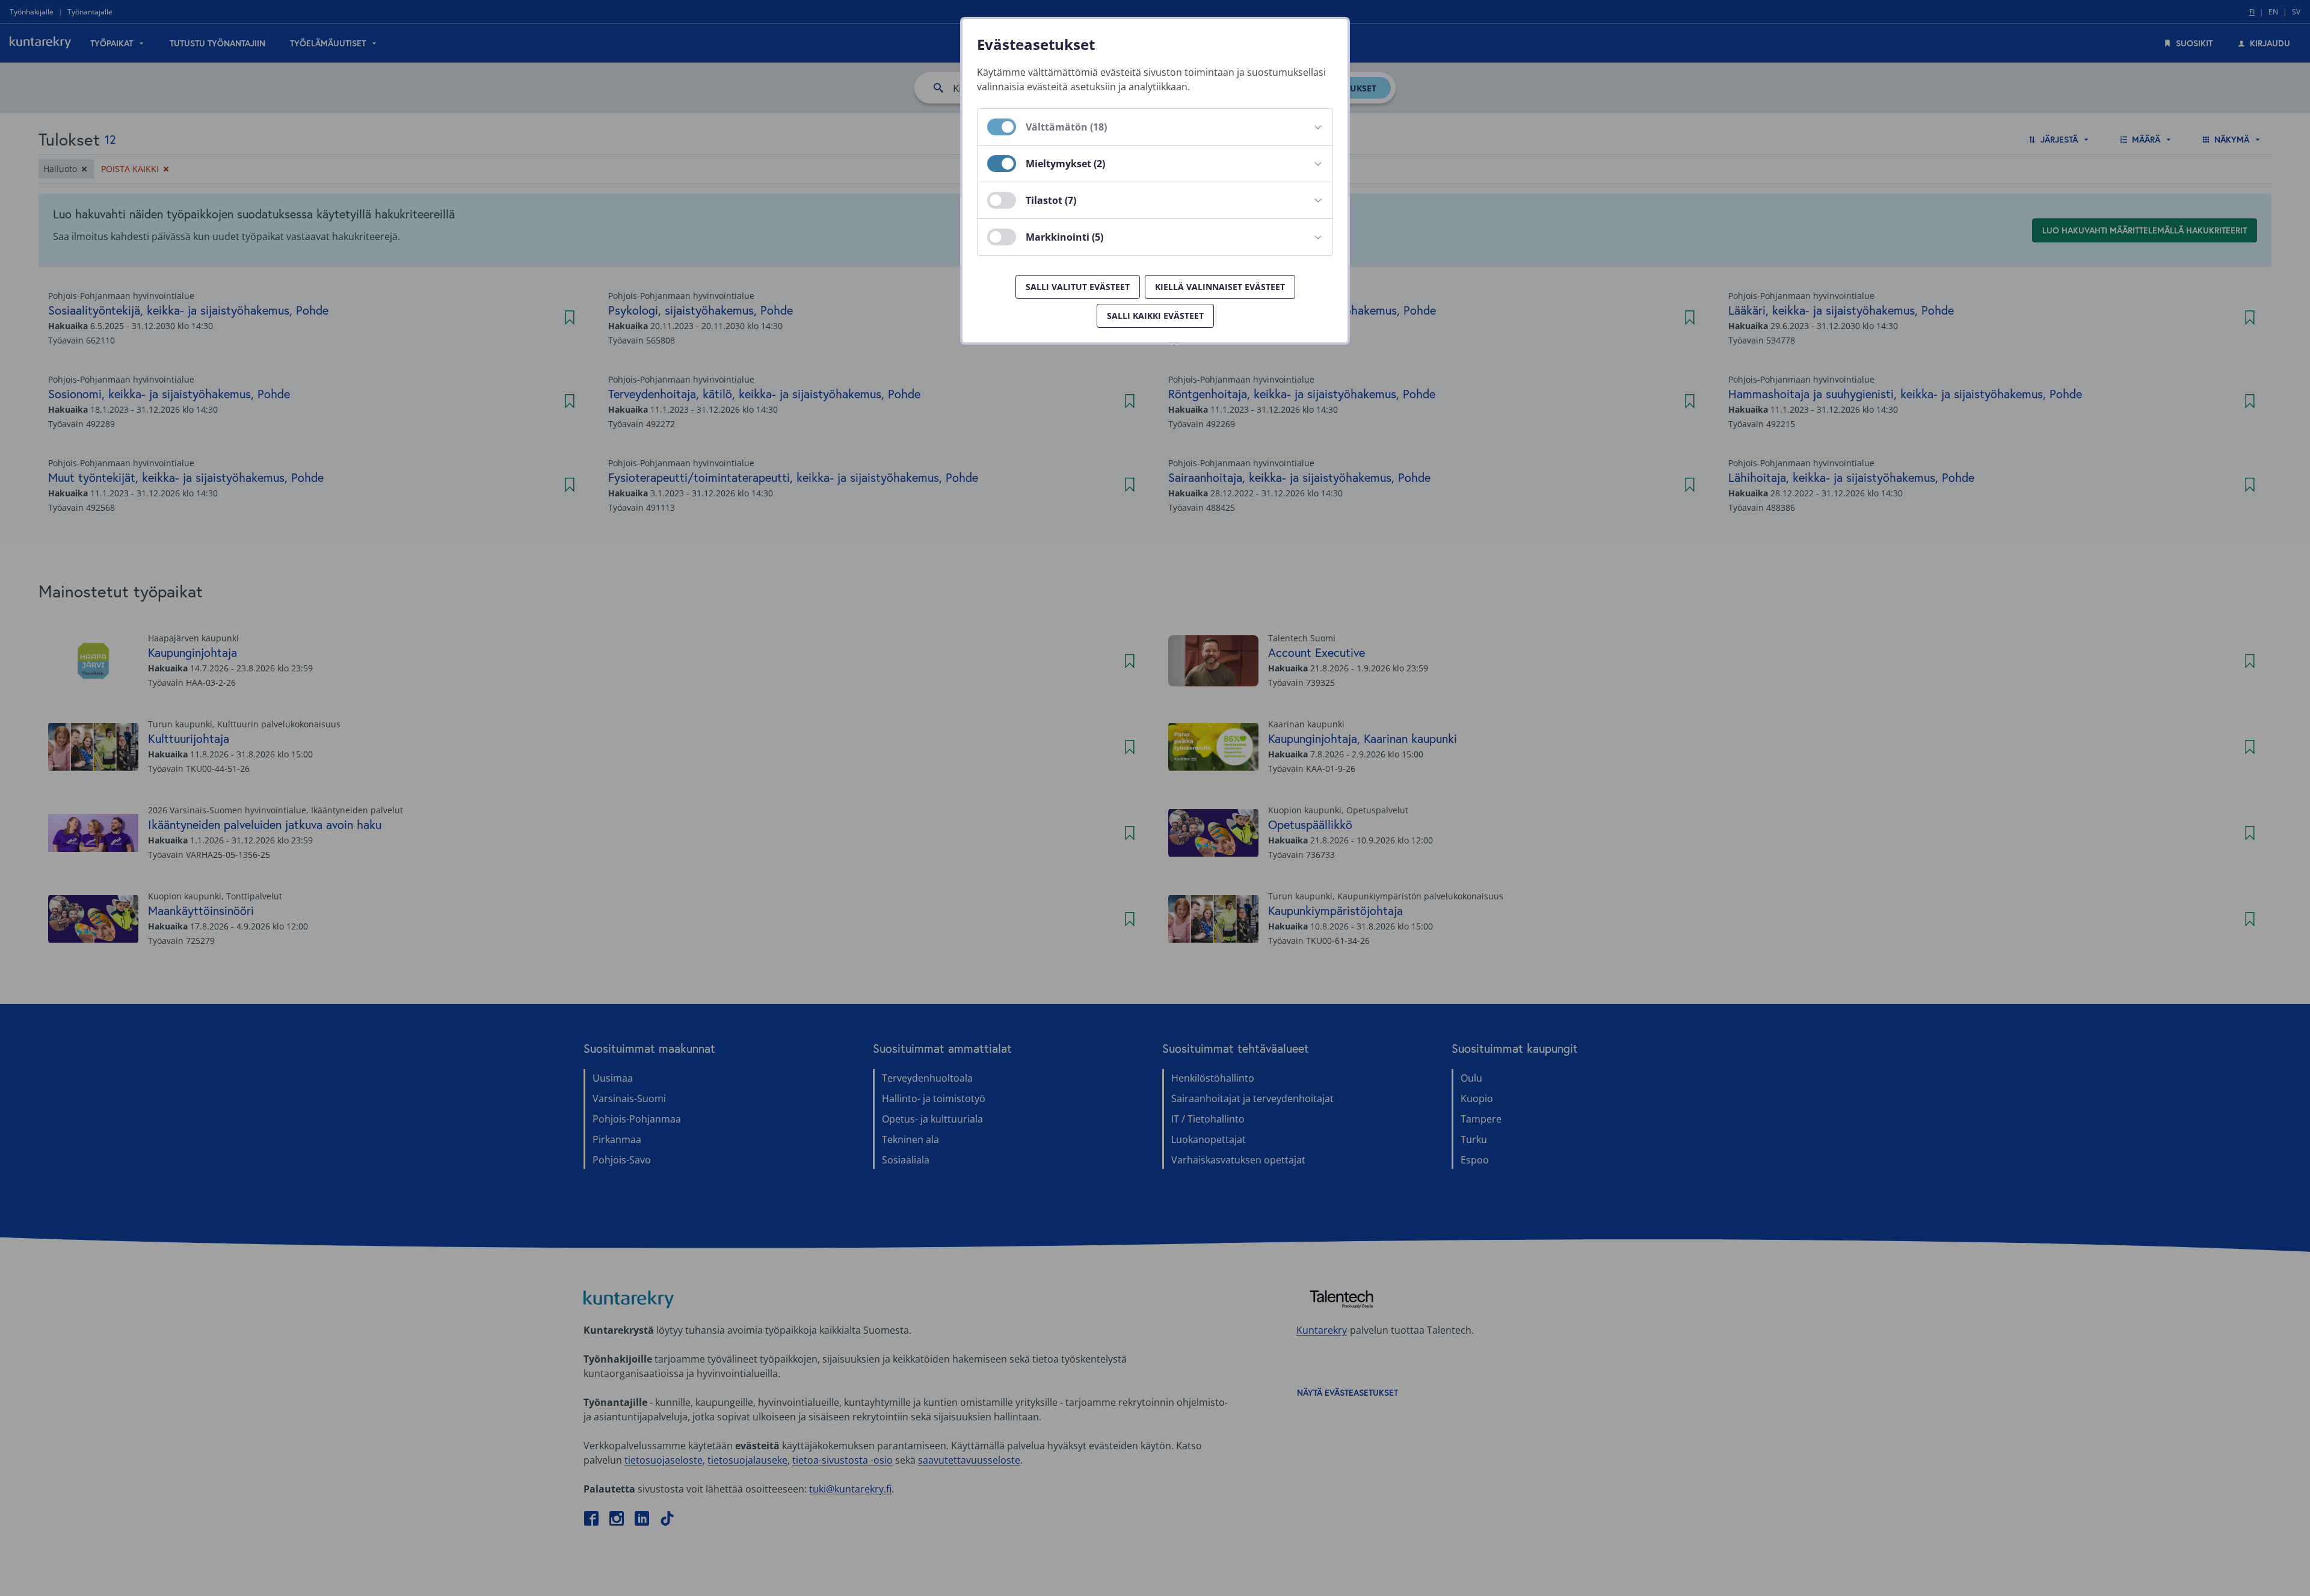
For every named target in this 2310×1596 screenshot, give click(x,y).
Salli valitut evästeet (1078, 287)
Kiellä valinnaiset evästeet (1220, 287)
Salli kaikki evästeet (1155, 316)
